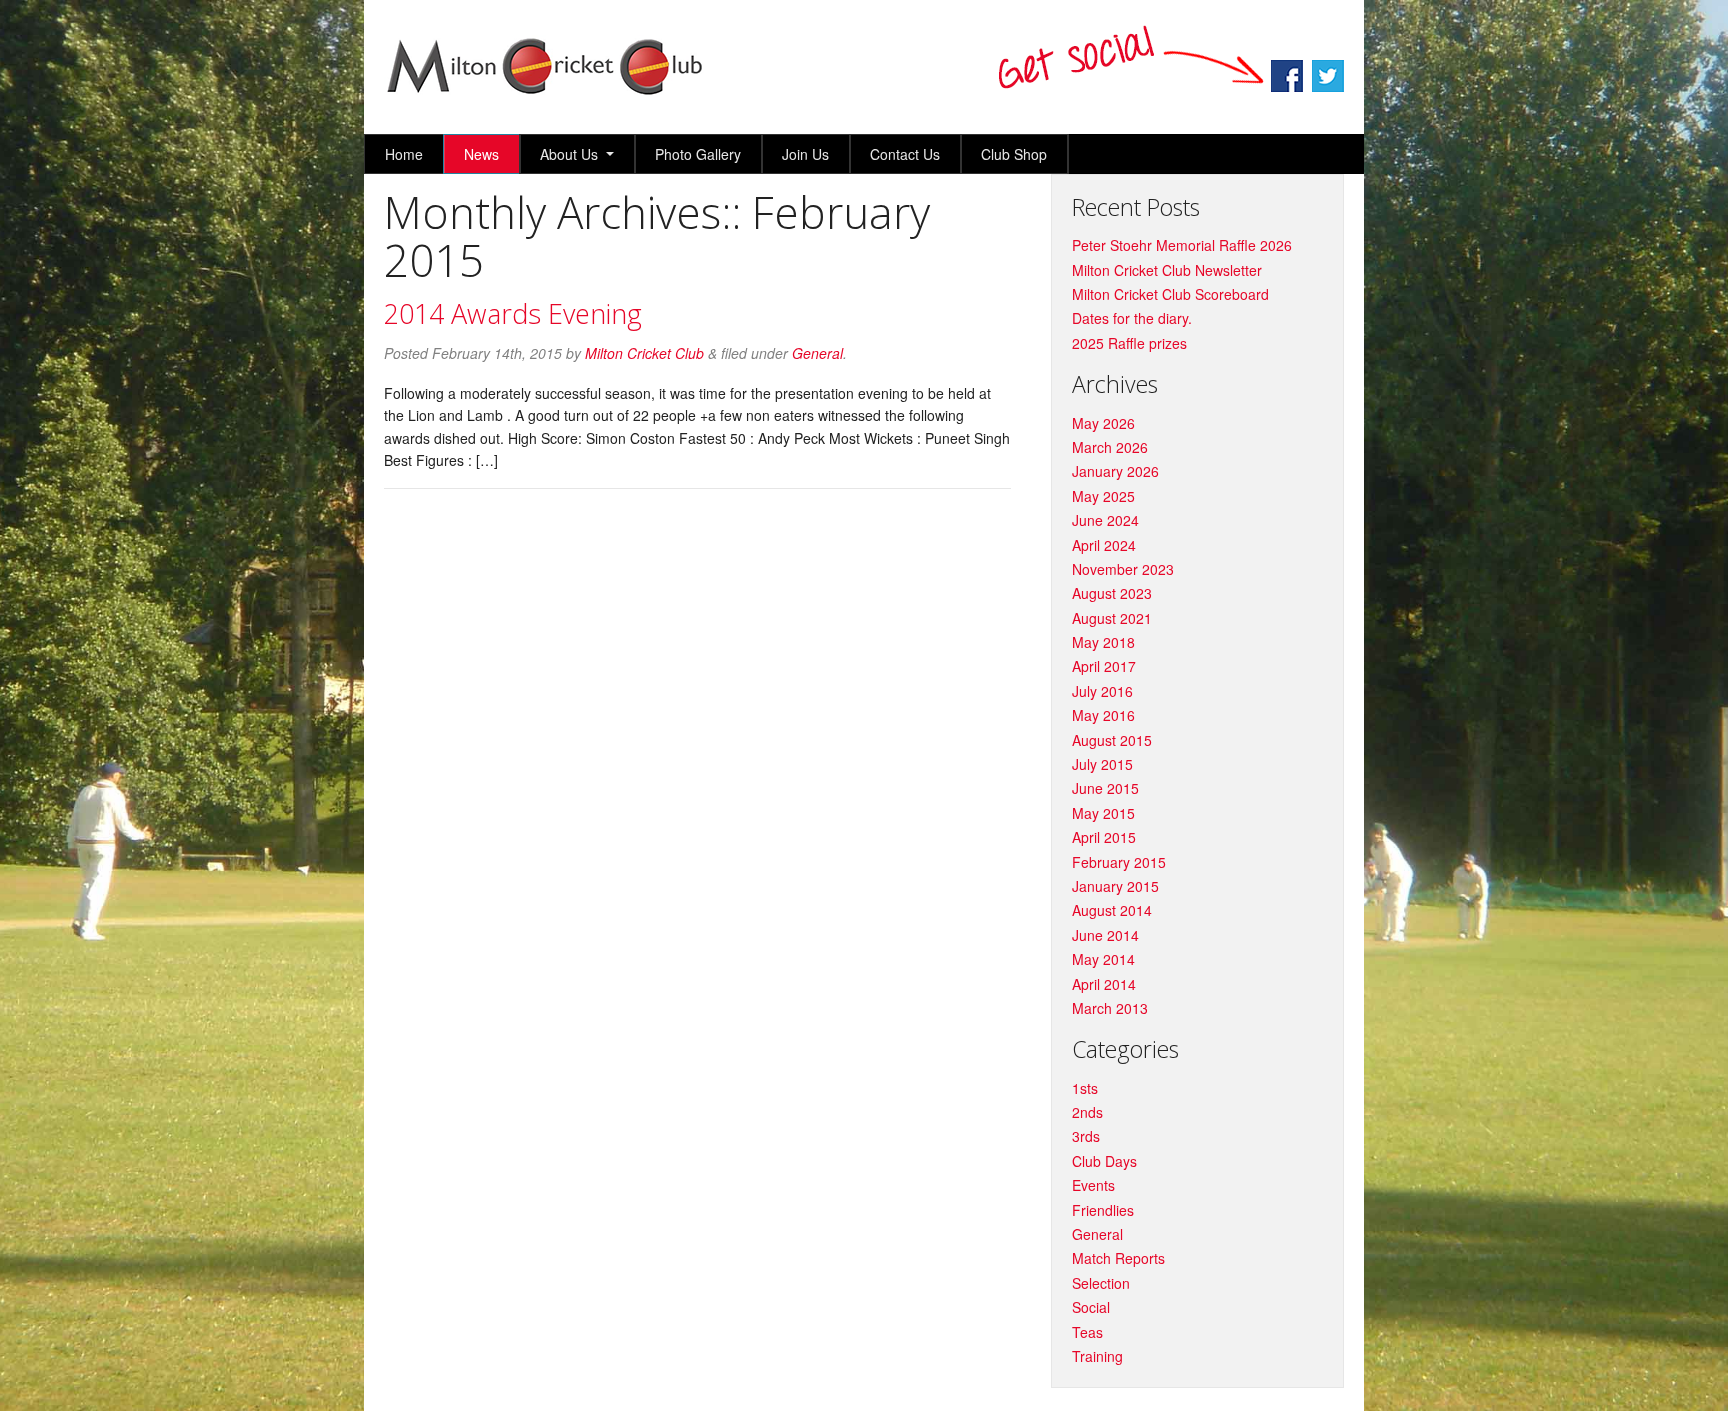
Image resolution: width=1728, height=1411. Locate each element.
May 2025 (1103, 496)
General (817, 353)
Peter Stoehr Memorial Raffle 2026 (1182, 245)
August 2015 (1112, 740)
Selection (1101, 1283)
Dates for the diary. (1132, 318)
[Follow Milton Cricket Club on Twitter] (1328, 86)
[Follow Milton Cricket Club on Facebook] (1289, 86)
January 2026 (1115, 471)
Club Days (1104, 1161)
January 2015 (1115, 886)
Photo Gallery (698, 154)
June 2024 (1105, 520)
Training (1097, 1356)
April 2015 (1104, 837)
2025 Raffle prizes (1129, 343)
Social (1091, 1307)
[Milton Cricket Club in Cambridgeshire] (544, 92)
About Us (569, 154)
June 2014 (1105, 935)
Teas (1087, 1332)
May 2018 (1103, 642)
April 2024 (1104, 545)
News (481, 154)
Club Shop (1014, 154)
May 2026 (1103, 423)
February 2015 (1119, 862)
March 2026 (1110, 447)
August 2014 (1112, 910)
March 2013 (1110, 1008)
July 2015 (1102, 764)
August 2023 (1112, 593)
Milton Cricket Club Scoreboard (1170, 294)
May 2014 (1103, 959)
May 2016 (1103, 715)
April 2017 (1104, 666)
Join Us (805, 154)
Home (404, 154)
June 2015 (1105, 788)
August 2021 (1112, 618)
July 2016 (1102, 691)
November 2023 (1123, 569)
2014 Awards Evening (513, 313)
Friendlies (1103, 1210)
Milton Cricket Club (644, 353)
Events (1093, 1185)
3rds (1086, 1136)
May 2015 (1103, 813)
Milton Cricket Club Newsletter (1167, 270)
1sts (1085, 1088)
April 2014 (1104, 984)
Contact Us (905, 154)
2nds (1087, 1112)
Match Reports (1118, 1258)
